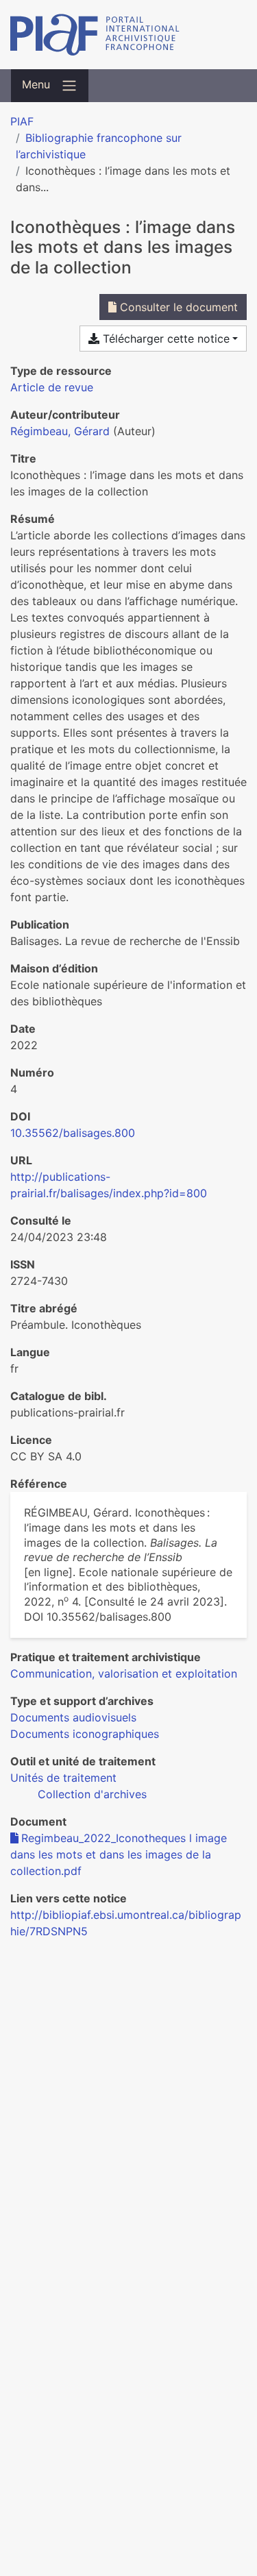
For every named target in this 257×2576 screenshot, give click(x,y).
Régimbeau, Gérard (60, 431)
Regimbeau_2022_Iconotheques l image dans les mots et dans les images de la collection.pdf (119, 1854)
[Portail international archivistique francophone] (128, 35)
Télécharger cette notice (164, 339)
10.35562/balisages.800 (73, 1133)
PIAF (22, 121)
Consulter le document (177, 307)
